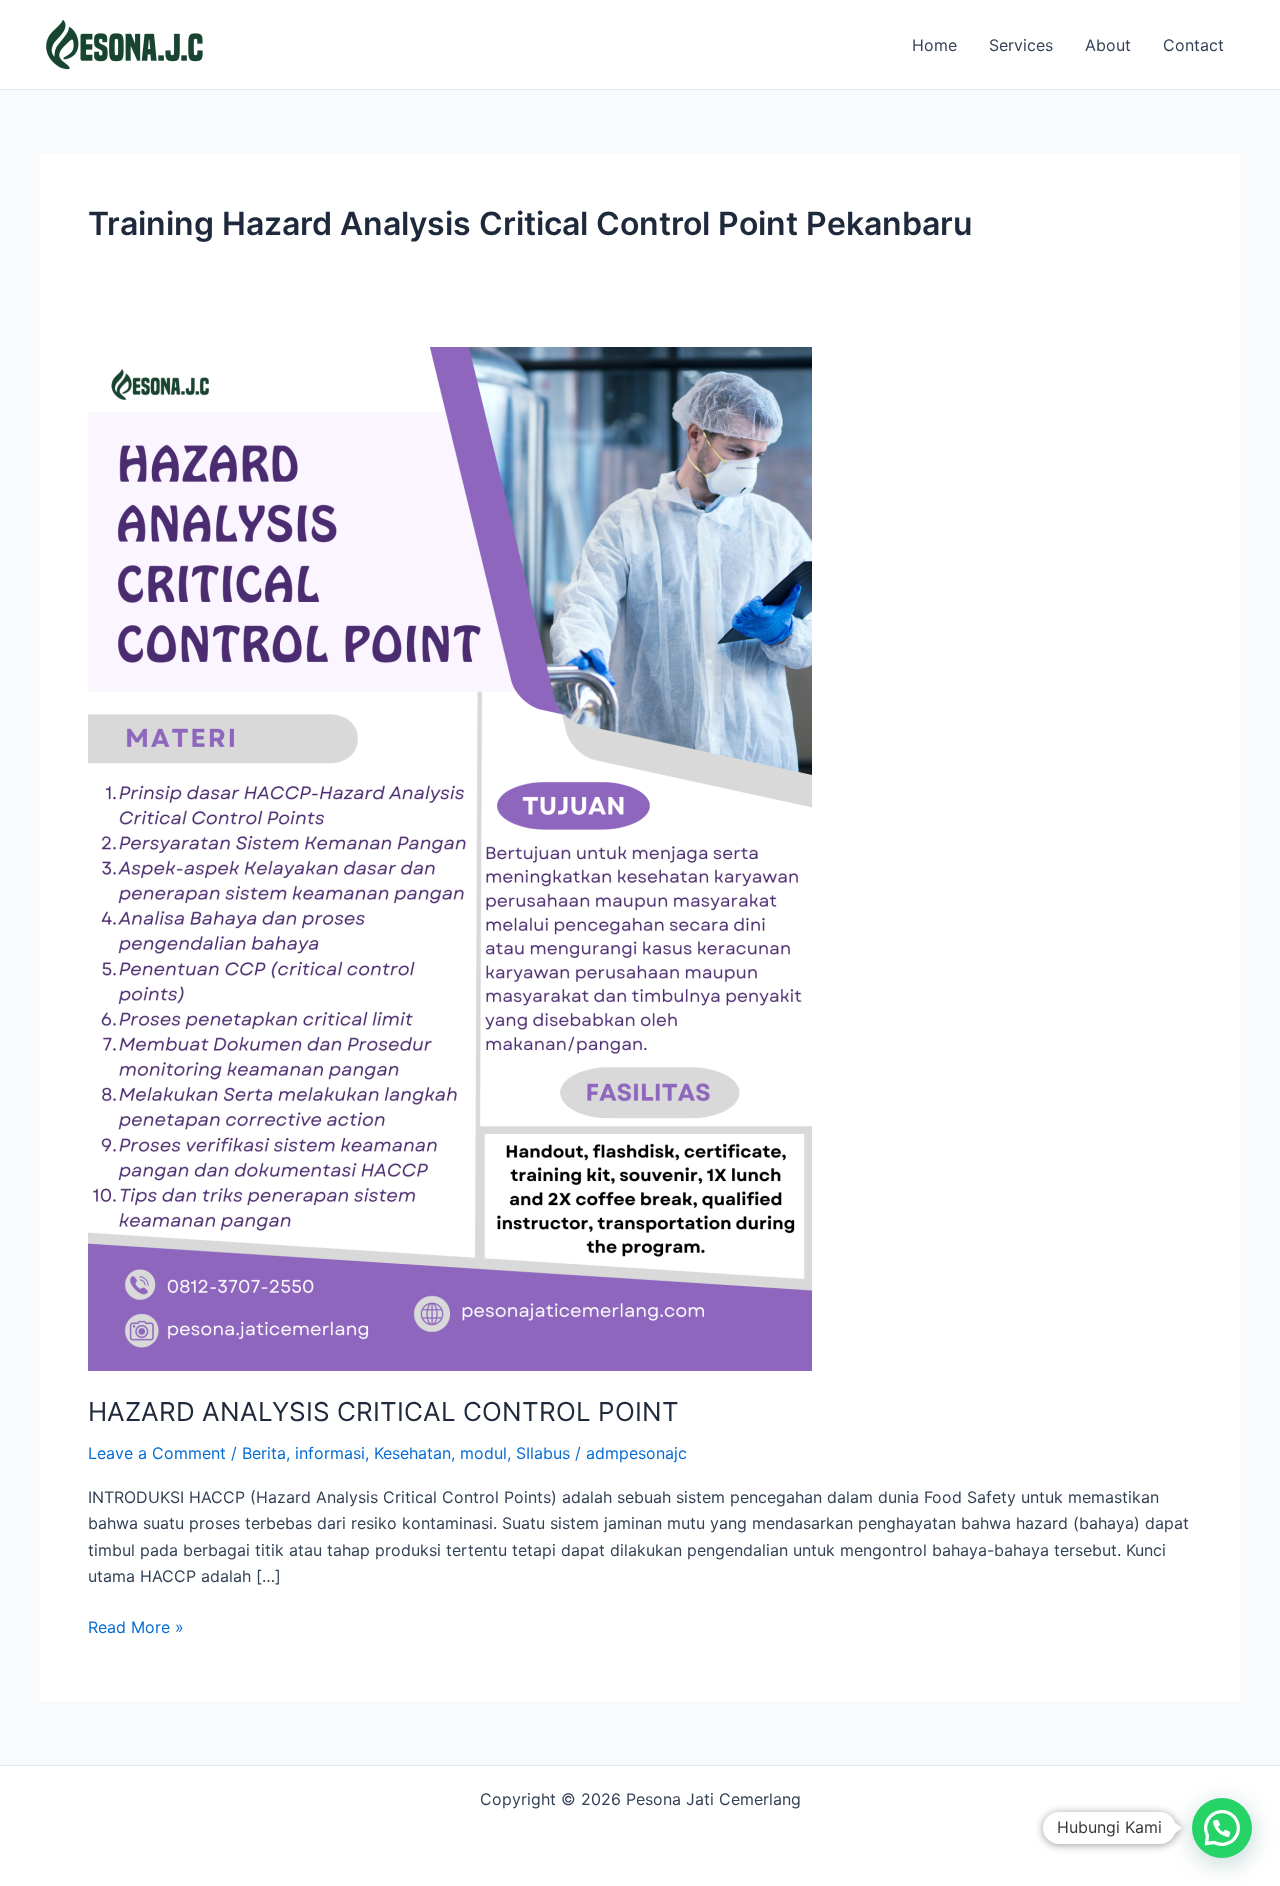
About (1108, 45)
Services (1021, 45)
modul (483, 1453)
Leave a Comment (157, 1453)
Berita (264, 1453)
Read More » (136, 1625)
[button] (1222, 1828)
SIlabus (543, 1453)
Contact (1193, 45)
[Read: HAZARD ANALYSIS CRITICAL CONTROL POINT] (450, 857)
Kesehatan (412, 1453)
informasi (330, 1453)
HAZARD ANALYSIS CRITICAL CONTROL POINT (383, 1411)
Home (934, 45)
